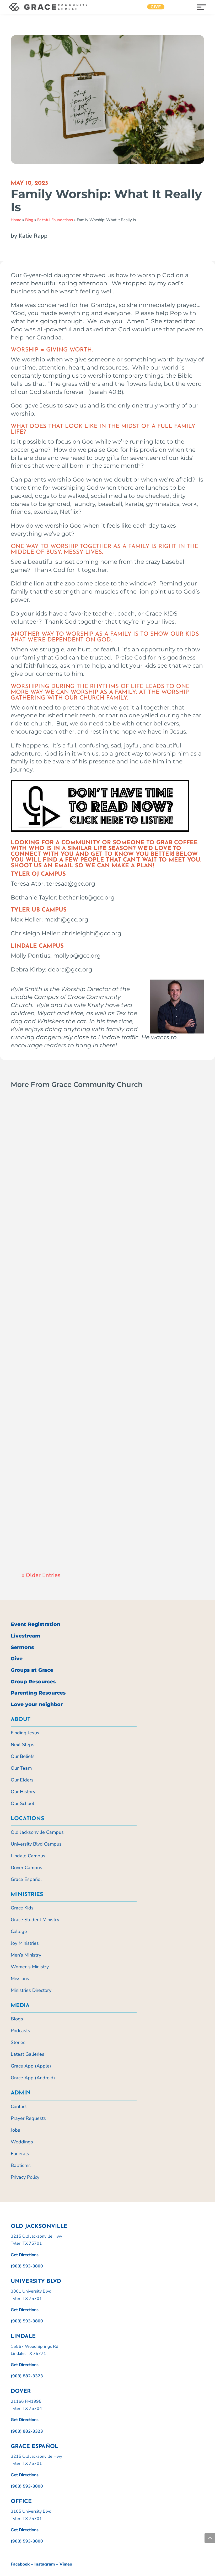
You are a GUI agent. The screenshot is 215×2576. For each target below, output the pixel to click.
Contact (19, 2106)
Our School (22, 1803)
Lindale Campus (28, 1856)
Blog (29, 220)
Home (16, 220)
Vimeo (66, 2564)
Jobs (15, 2130)
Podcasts (20, 2031)
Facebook (20, 2564)
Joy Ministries (25, 1943)
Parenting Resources (38, 1693)
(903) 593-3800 (27, 2266)
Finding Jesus (25, 1733)
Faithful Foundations (55, 220)
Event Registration (36, 1624)
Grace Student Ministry (35, 1920)
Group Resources (33, 1682)
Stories (18, 2042)
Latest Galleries (28, 2054)
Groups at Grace (32, 1670)
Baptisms (21, 2165)
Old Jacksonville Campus (37, 1832)
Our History (23, 1792)
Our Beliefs (23, 1756)
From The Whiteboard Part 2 (76, 1533)
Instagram (45, 2564)
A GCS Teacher (46, 1227)
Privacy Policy (25, 2177)
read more (37, 1238)
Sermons (22, 1647)
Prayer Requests (28, 2118)
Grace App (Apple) (31, 2066)
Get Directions (25, 2255)
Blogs (17, 2019)
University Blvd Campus (36, 1844)
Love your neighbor (37, 1704)
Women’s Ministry (30, 1967)
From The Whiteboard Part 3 (76, 1217)
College (19, 1931)
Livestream (26, 1636)
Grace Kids (22, 1908)
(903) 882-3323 (27, 2376)
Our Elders (22, 1780)
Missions (20, 1979)
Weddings (22, 2142)
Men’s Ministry (26, 1955)
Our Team (21, 1768)
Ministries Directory (31, 1990)
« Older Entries (41, 1575)
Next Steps (23, 1745)
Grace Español (26, 1879)
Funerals (20, 2154)
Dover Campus (26, 1868)
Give (156, 7)
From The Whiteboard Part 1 (75, 1375)
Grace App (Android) (33, 2078)
